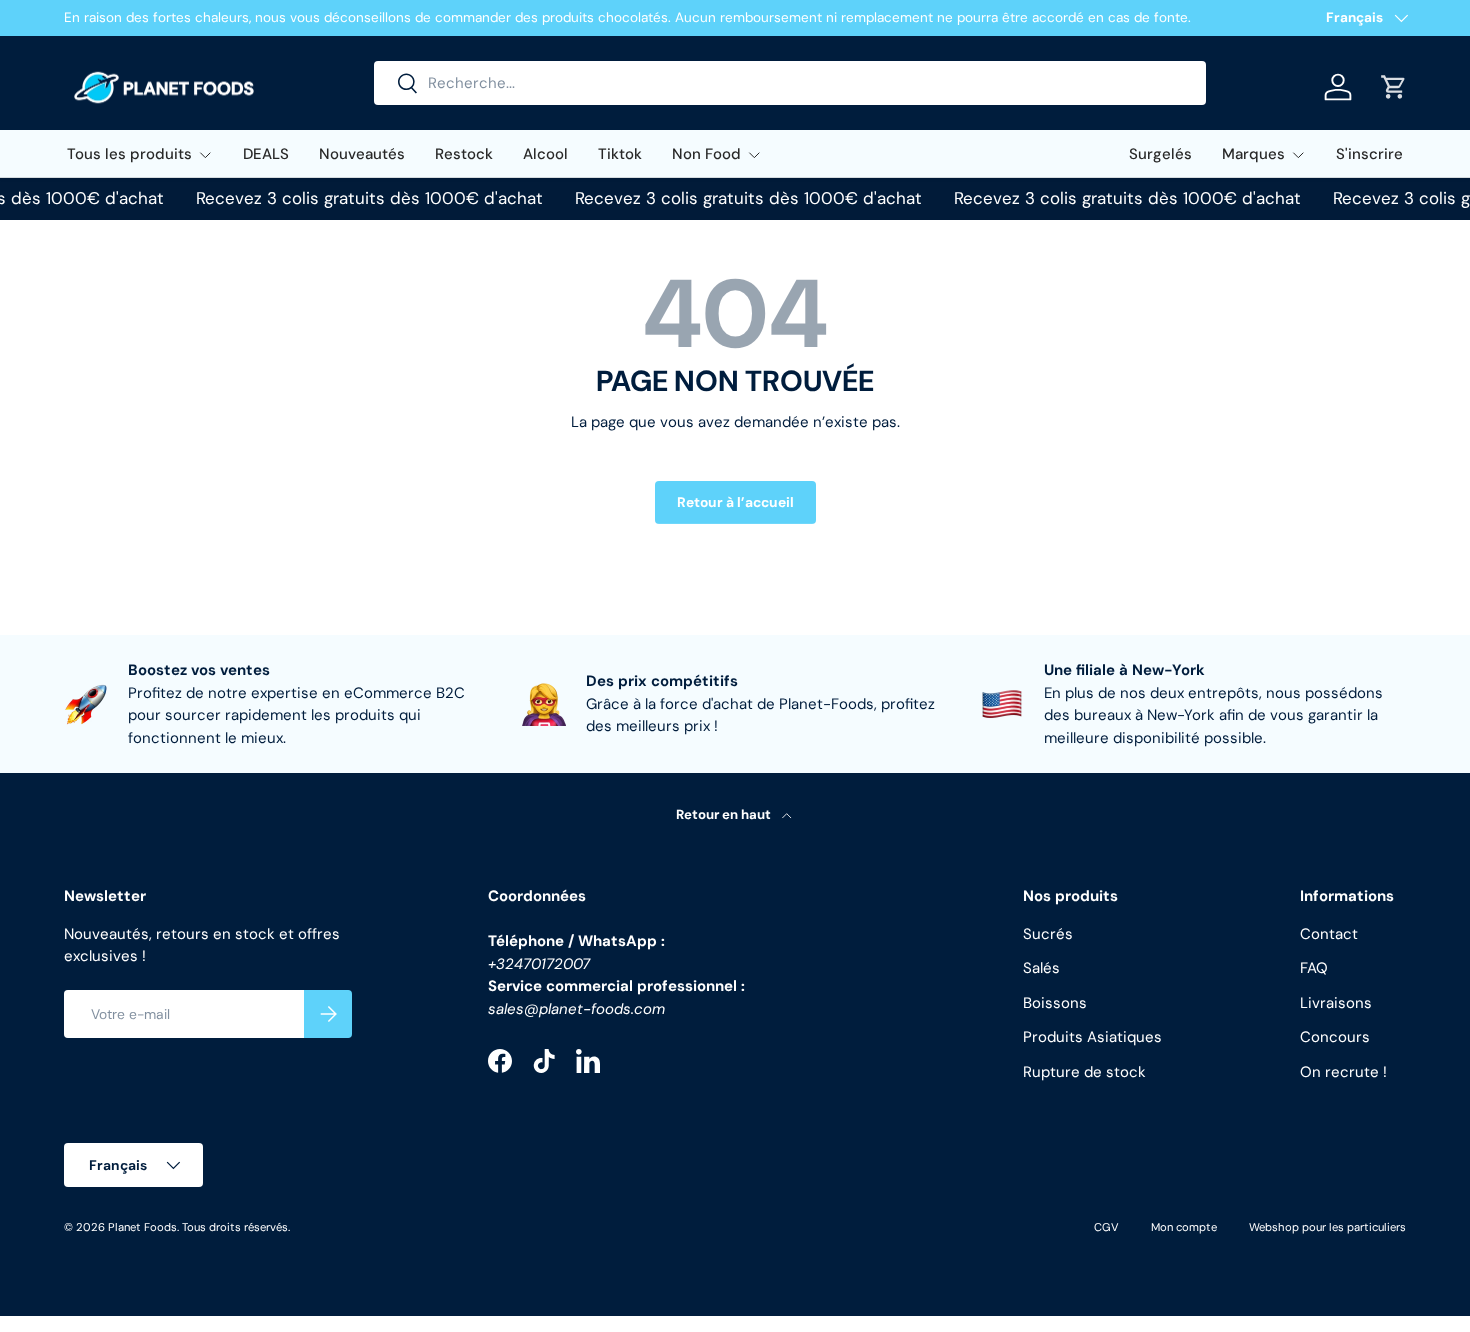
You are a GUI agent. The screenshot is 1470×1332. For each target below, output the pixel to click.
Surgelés (1160, 154)
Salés (1041, 968)
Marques (1253, 154)
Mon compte (1184, 1227)
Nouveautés (362, 154)
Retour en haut (725, 814)
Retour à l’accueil (735, 502)
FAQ (1314, 968)
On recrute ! (1343, 1072)
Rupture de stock (1084, 1072)
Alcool (545, 154)
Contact (1329, 934)
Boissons (1055, 1003)
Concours (1335, 1037)
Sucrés (1048, 934)
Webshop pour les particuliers (1327, 1227)
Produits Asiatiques (1092, 1037)
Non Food (706, 154)
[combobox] (790, 83)
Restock (464, 154)
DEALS (266, 154)
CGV (1106, 1227)
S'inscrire (1369, 154)
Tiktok (620, 154)
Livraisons (1336, 1003)
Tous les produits (129, 154)
